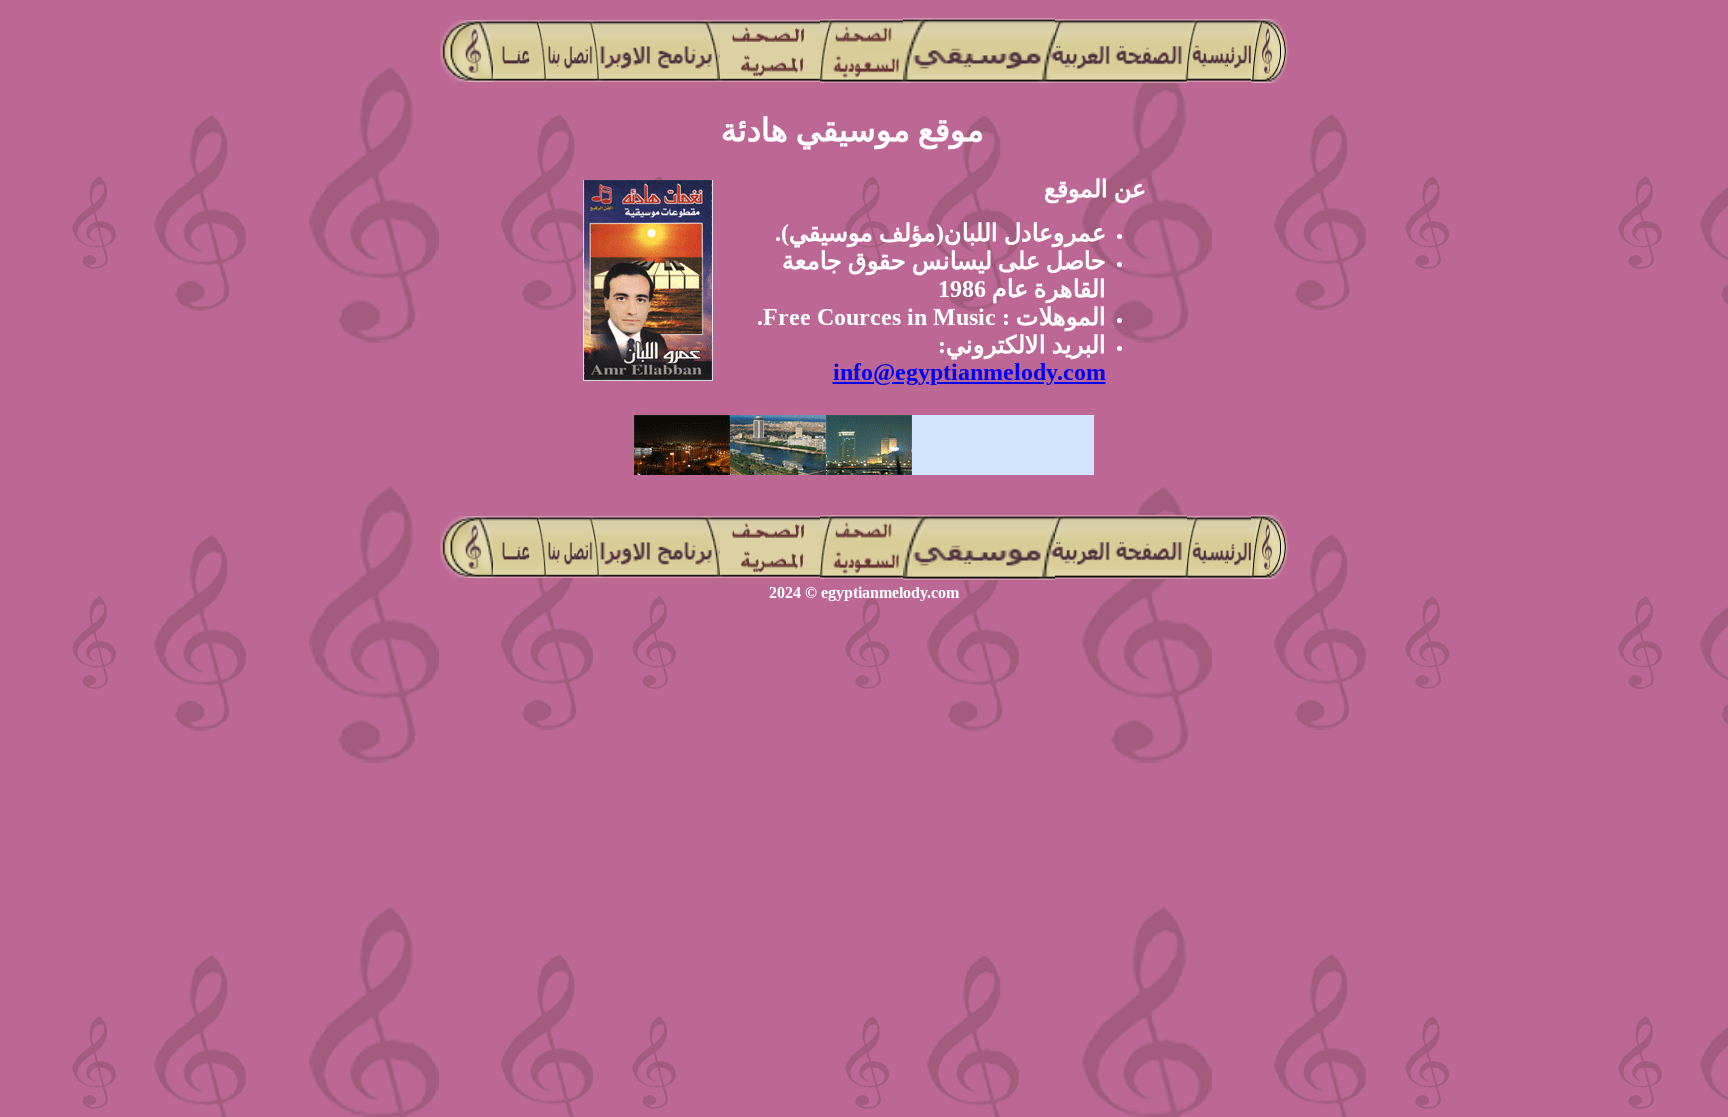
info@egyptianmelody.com (969, 372)
